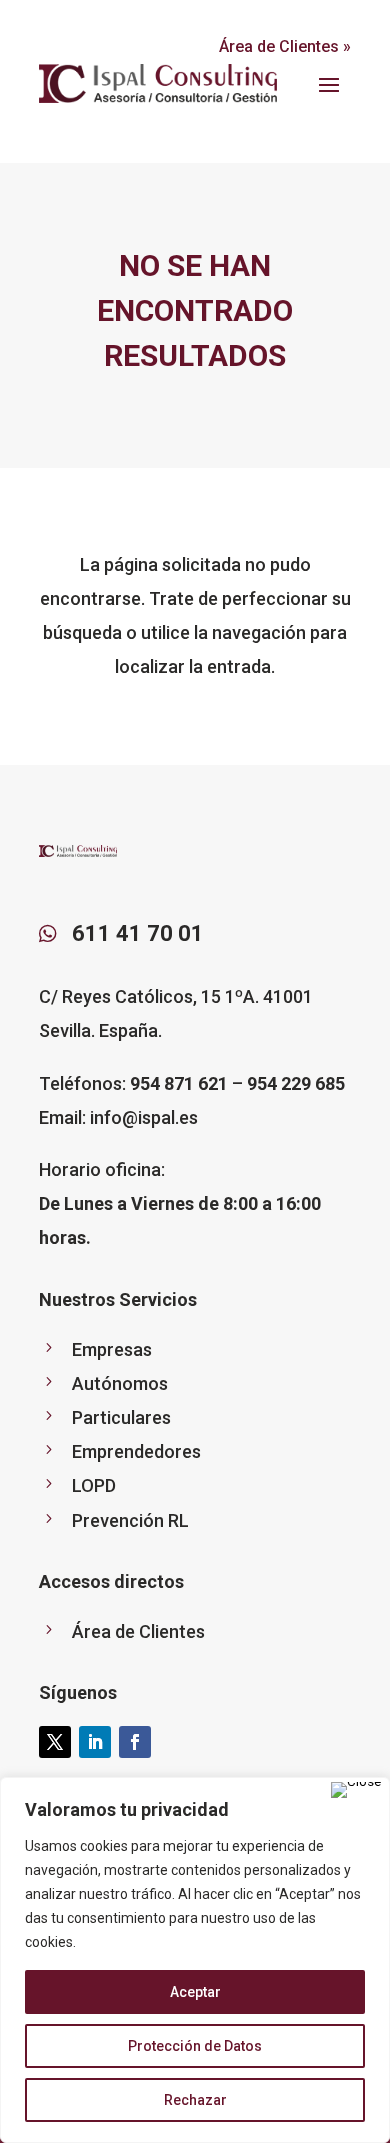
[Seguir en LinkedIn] (95, 1742)
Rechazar (195, 2100)
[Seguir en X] (55, 1742)
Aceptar (195, 1992)
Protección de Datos (195, 2046)
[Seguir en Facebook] (135, 1742)
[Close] (356, 1790)
